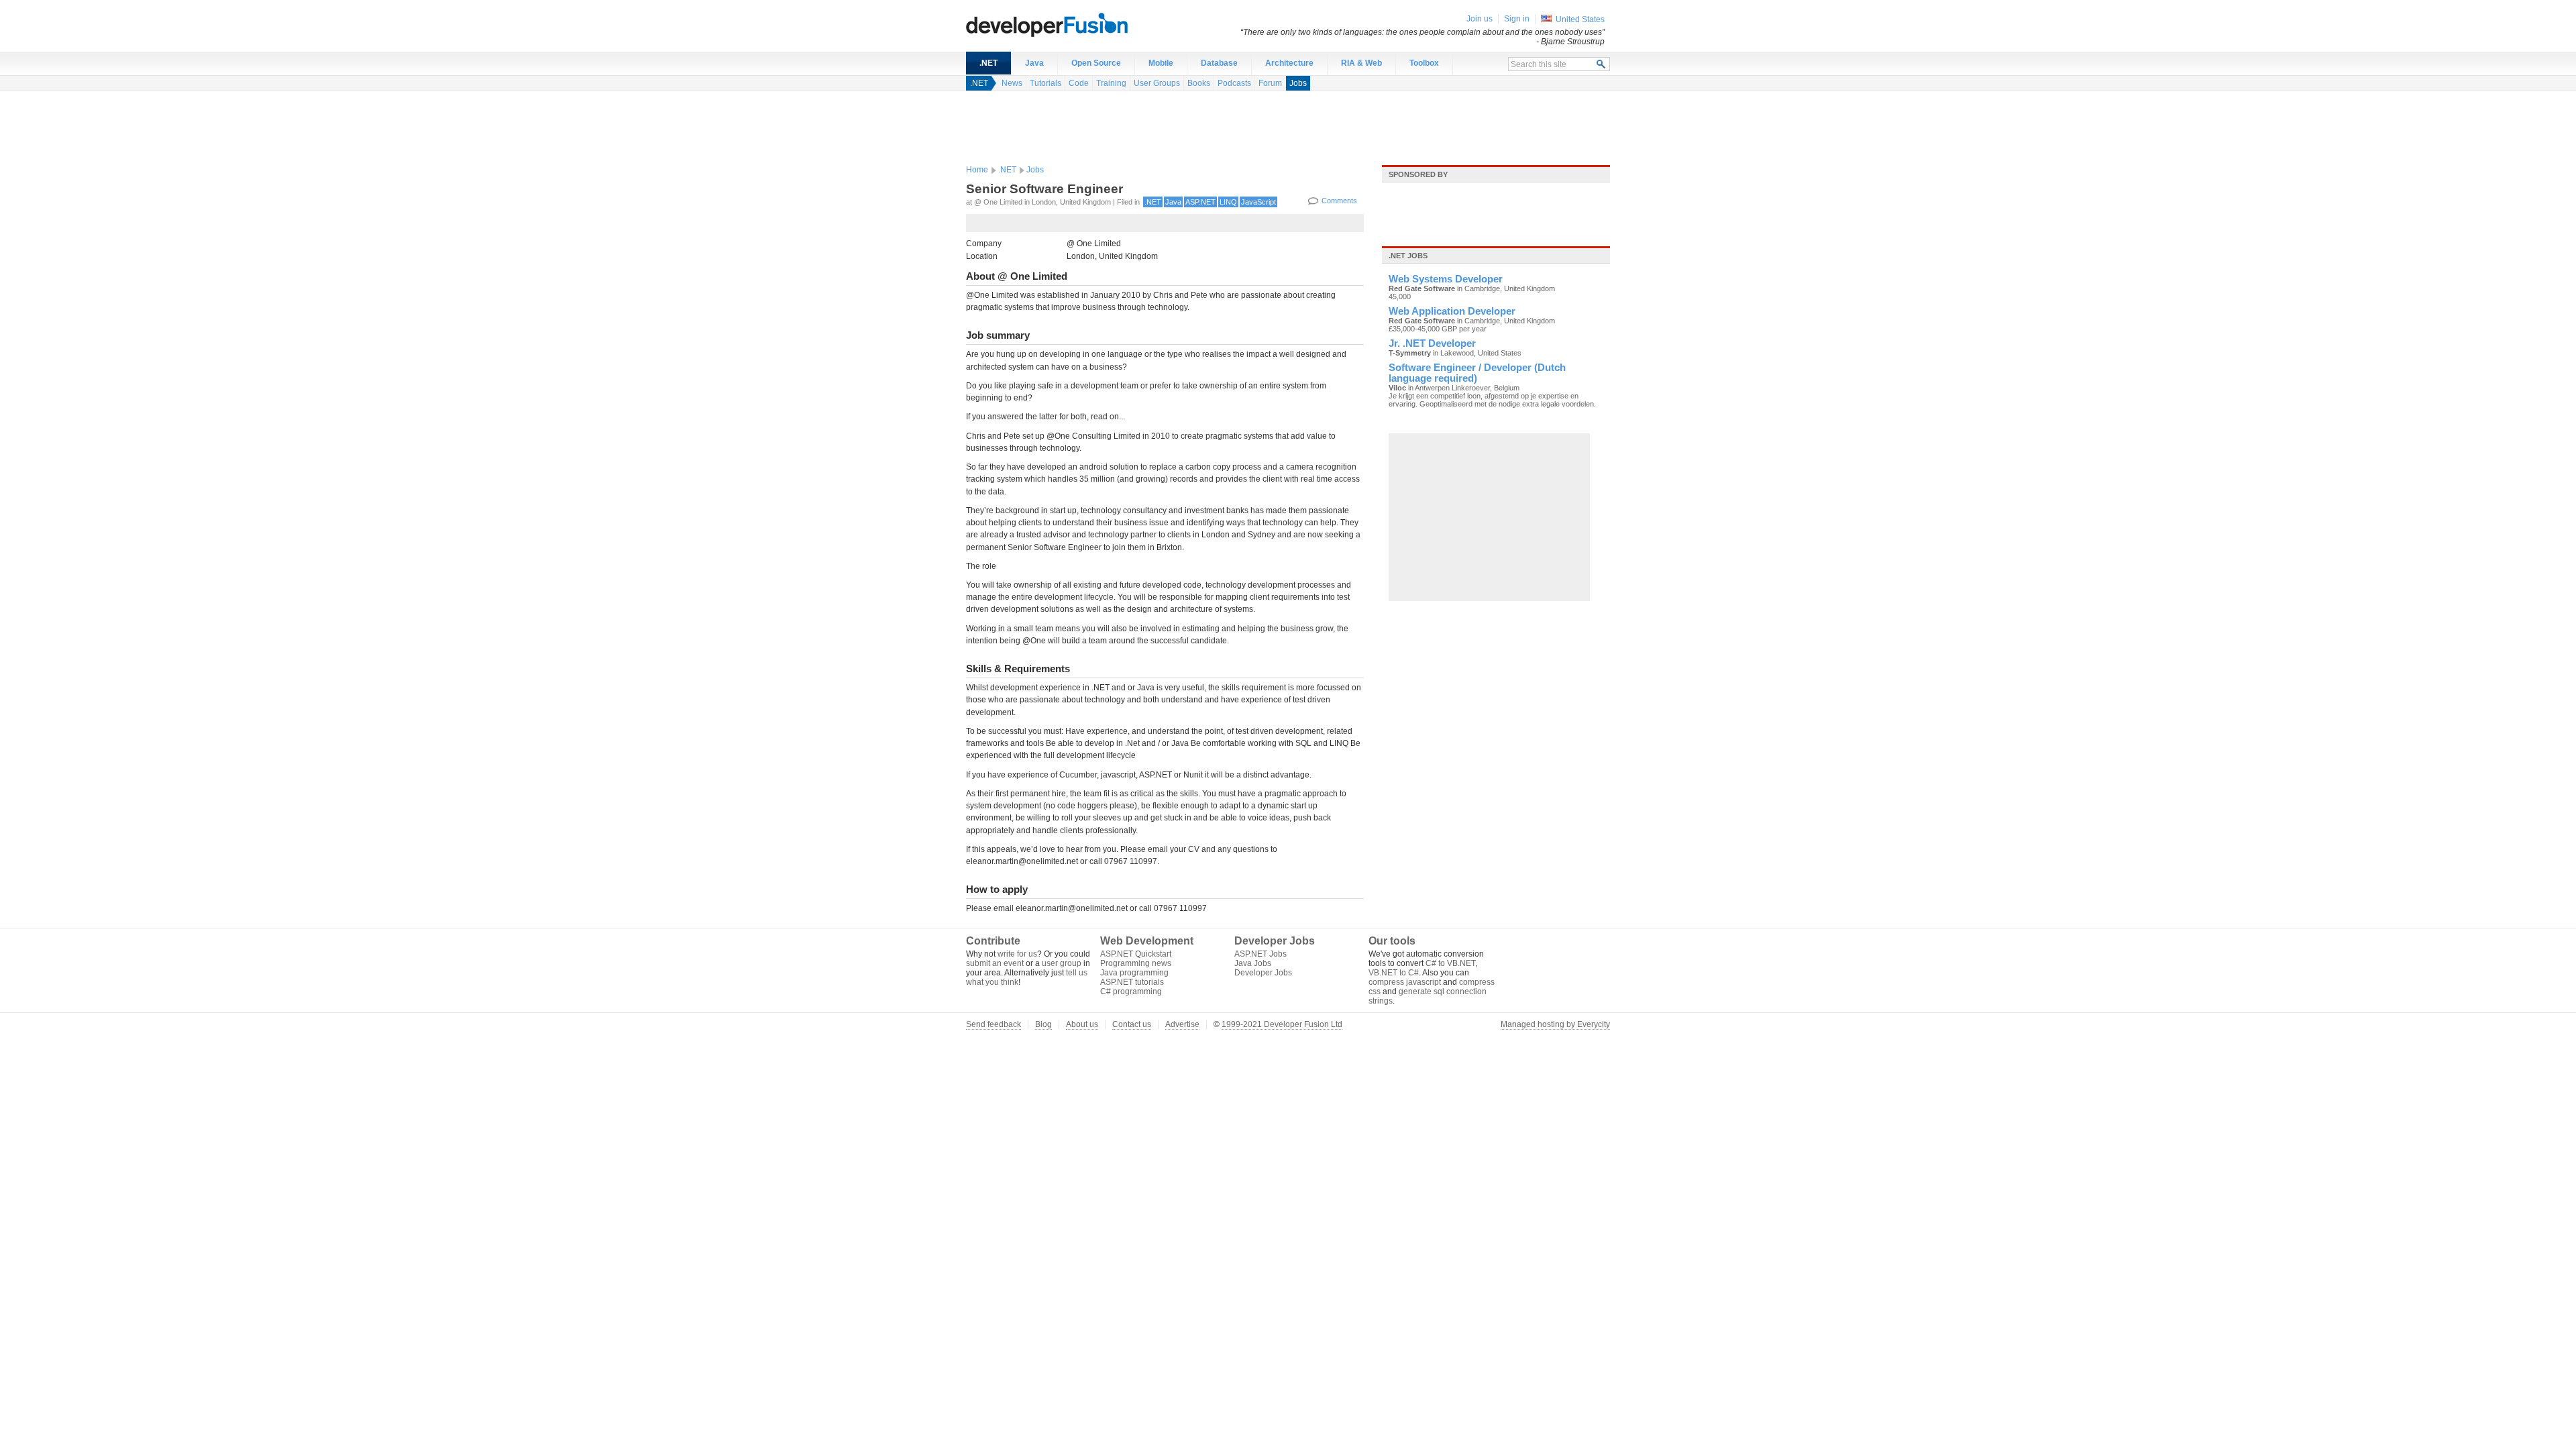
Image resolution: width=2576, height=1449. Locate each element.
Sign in (1517, 19)
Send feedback (994, 1024)
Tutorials (1045, 83)
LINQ (1228, 202)
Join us (1480, 19)
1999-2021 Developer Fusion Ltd (1282, 1024)
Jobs (1298, 83)
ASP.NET (1200, 202)
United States (1580, 19)
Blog (1043, 1024)
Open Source (1096, 63)
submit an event (995, 963)
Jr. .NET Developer (1432, 343)
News (1012, 83)
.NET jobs (1408, 256)
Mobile (1161, 63)
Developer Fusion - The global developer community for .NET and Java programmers (1080, 24)
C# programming (1131, 991)
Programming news (1136, 963)
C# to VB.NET (1450, 963)
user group (1062, 963)
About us (1082, 1024)
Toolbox (1424, 63)
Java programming (1134, 973)
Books (1199, 83)
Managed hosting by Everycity (1555, 1024)
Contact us (1132, 1024)
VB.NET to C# (1394, 973)
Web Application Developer (1452, 311)
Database (1219, 63)
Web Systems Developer (1446, 279)
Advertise (1182, 1024)
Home (977, 170)
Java (1034, 63)
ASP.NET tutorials (1132, 982)
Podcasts (1234, 83)
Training (1111, 83)
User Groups (1157, 83)
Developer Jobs (1263, 973)
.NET (988, 63)
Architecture (1289, 63)
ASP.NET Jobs (1260, 954)
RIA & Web (1361, 63)
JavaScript (1258, 202)
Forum (1270, 83)
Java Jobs (1253, 963)
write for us (1017, 954)
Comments (1339, 201)
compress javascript (1405, 982)
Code (1079, 83)
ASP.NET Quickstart (1136, 954)
